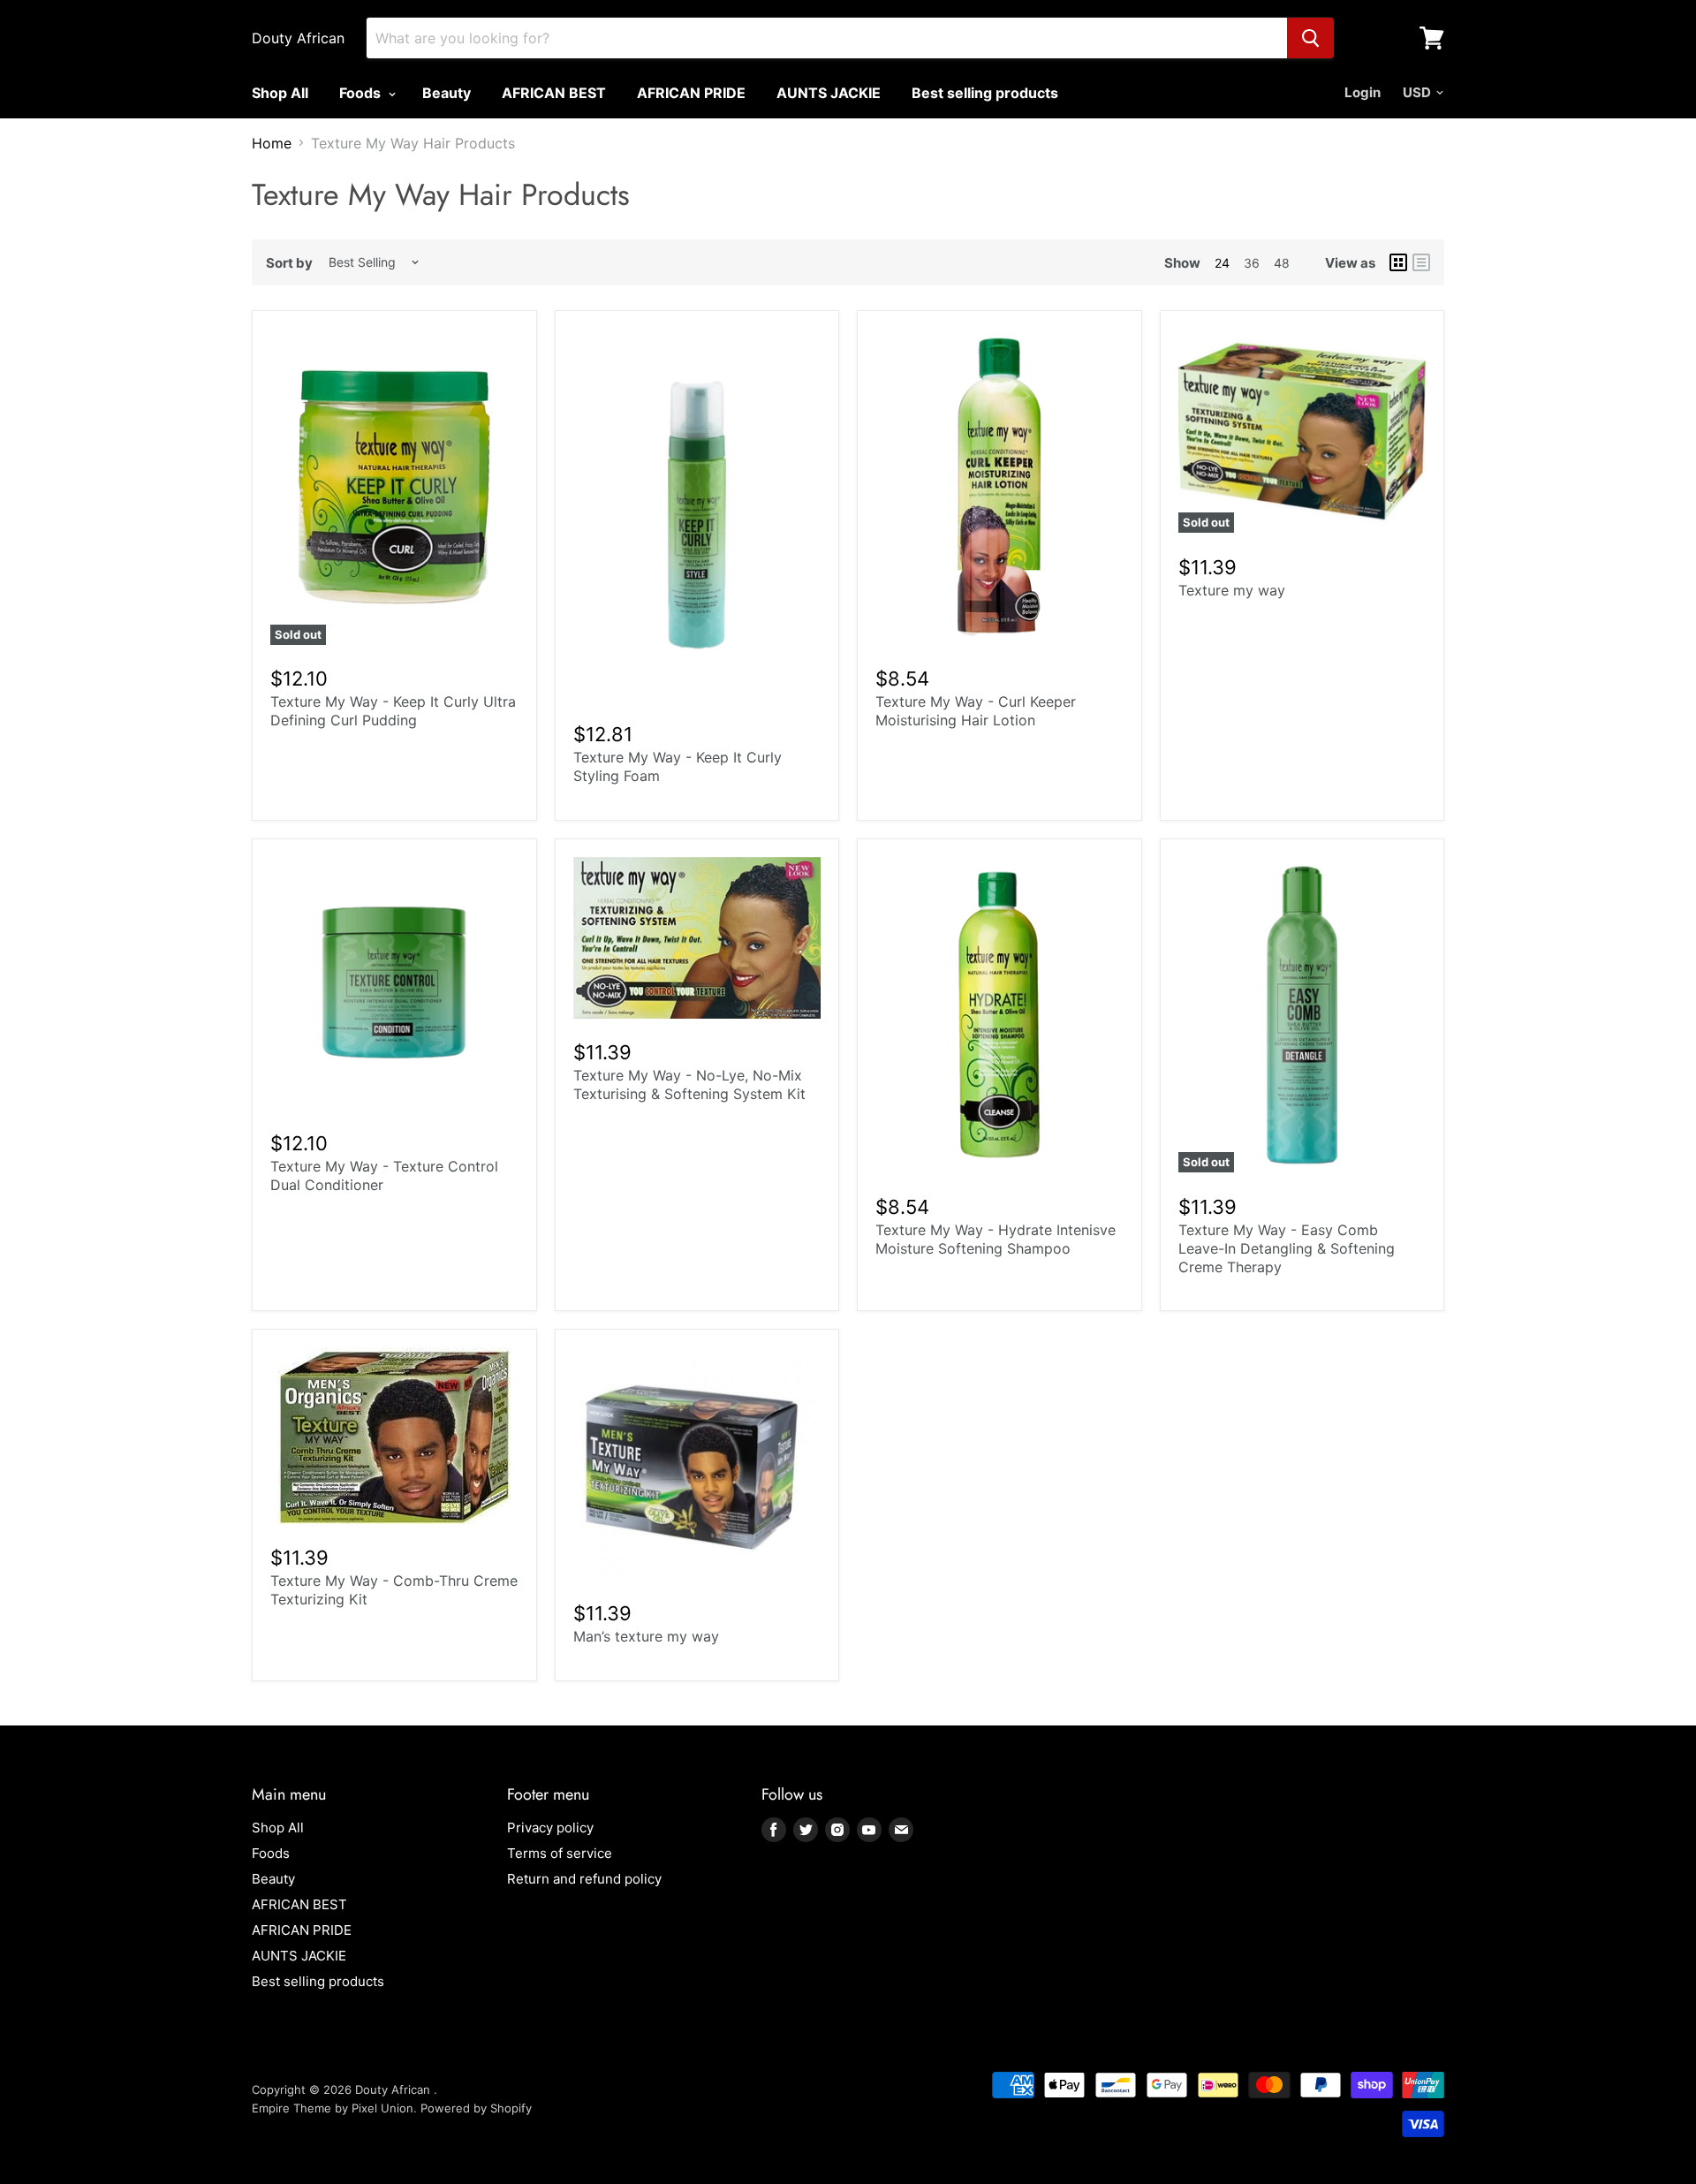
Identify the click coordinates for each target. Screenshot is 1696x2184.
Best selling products (985, 93)
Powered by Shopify (476, 2108)
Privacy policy (550, 1828)
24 (1222, 263)
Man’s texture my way (646, 1636)
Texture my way (1232, 590)
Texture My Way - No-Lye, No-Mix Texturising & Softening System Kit (689, 1084)
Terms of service (560, 1853)
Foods (362, 93)
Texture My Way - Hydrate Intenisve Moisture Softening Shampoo (996, 1239)
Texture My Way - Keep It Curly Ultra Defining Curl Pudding (393, 711)
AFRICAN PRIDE (691, 93)
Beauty (447, 93)
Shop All (280, 93)
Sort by (289, 263)
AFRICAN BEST (554, 93)
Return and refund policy (584, 1879)
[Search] (1310, 38)
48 (1282, 263)
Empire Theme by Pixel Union (333, 2108)
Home (272, 143)
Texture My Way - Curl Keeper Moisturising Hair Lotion (976, 711)
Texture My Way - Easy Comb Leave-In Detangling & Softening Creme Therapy (1287, 1248)
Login (1363, 92)
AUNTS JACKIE (829, 93)
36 (1252, 263)
